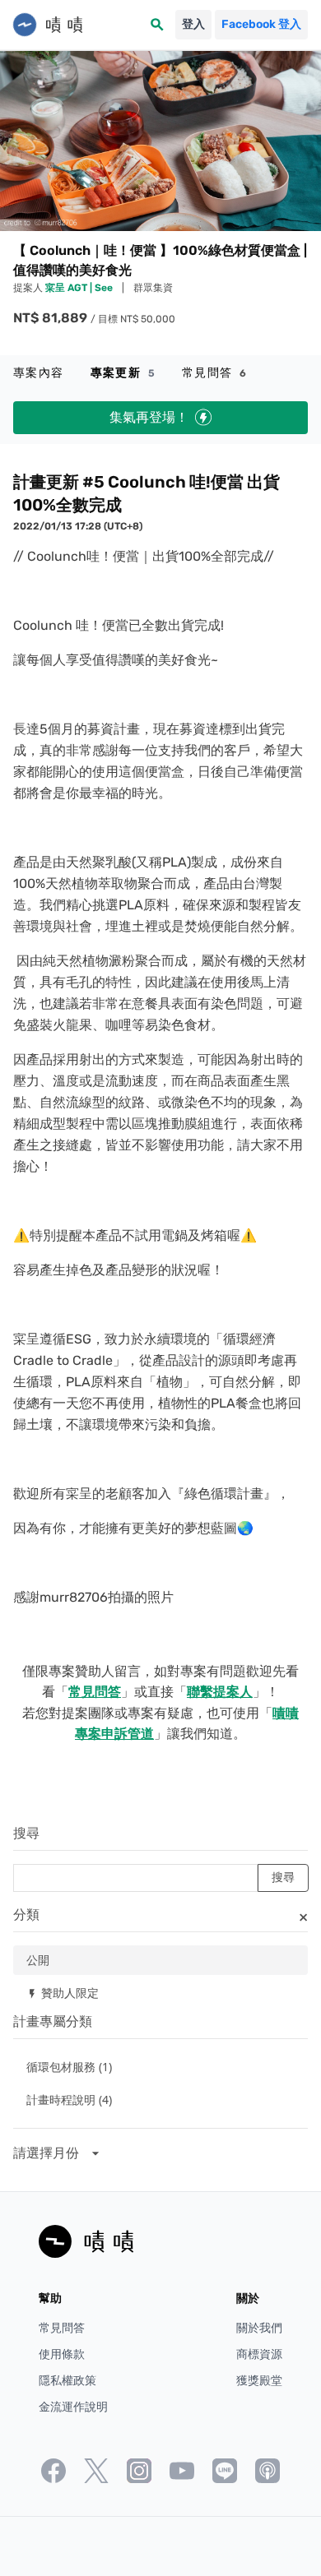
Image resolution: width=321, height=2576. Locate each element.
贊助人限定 (63, 1993)
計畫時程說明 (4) (69, 2100)
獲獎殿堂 (259, 2381)
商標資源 (259, 2354)
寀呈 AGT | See (80, 288)
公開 (38, 1960)
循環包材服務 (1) (69, 2067)
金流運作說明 (73, 2407)
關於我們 (259, 2328)
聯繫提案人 (220, 1692)
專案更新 (123, 373)
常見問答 (214, 373)
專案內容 (39, 373)
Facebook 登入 (261, 24)
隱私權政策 (67, 2381)
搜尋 (26, 1833)
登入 (193, 24)
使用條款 (62, 2354)
